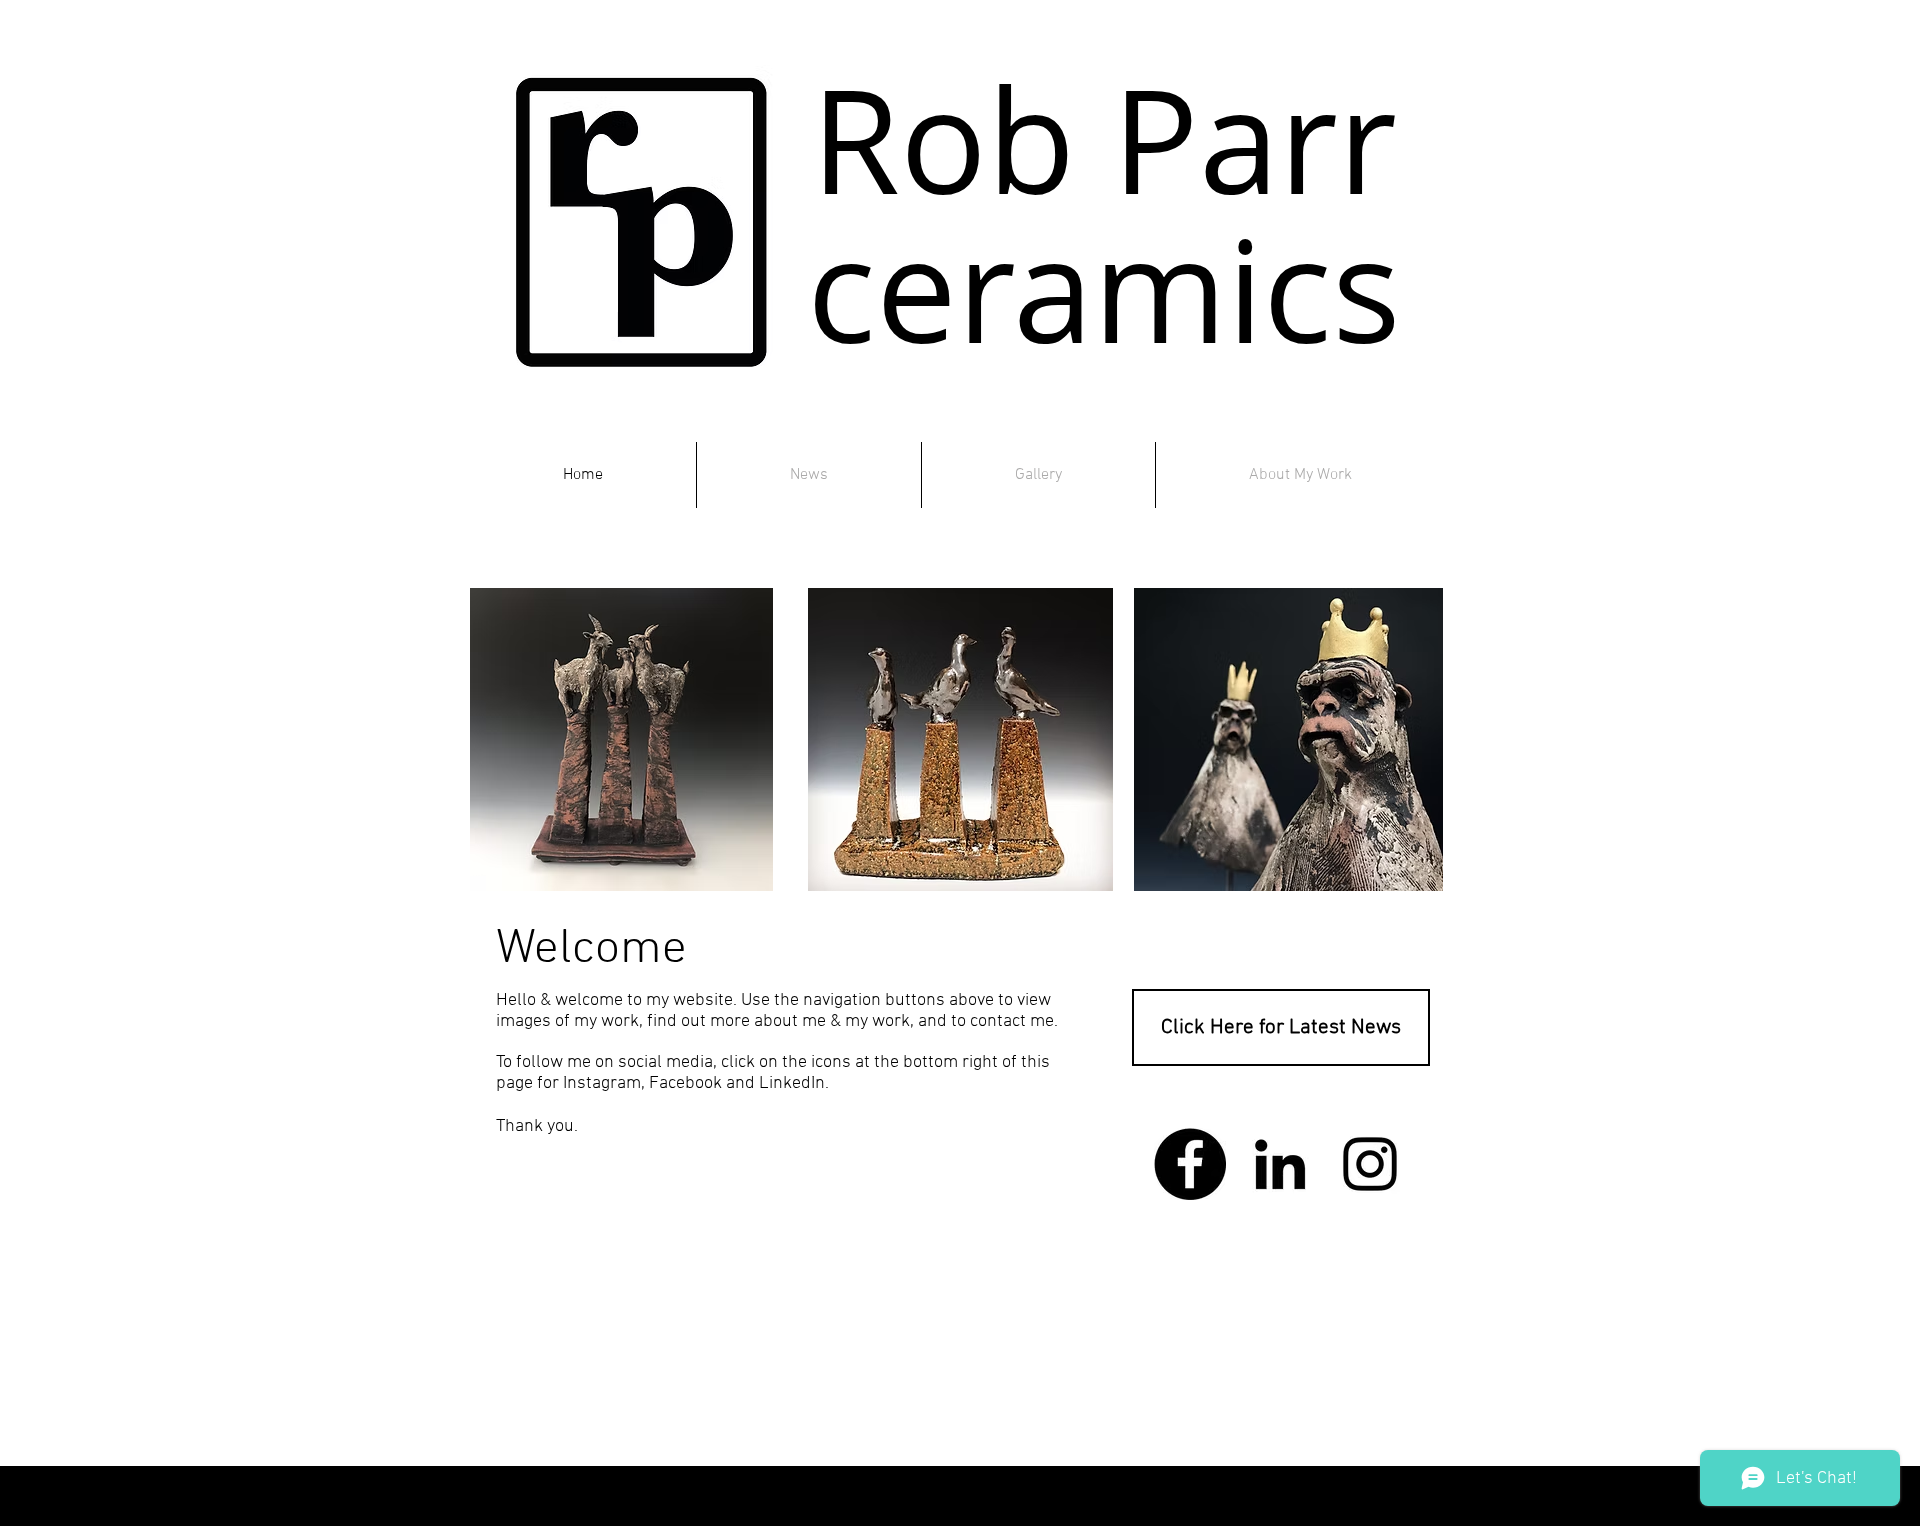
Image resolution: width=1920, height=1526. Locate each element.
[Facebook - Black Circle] (1190, 1164)
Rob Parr (1104, 139)
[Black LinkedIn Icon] (1280, 1164)
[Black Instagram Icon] (1370, 1164)
